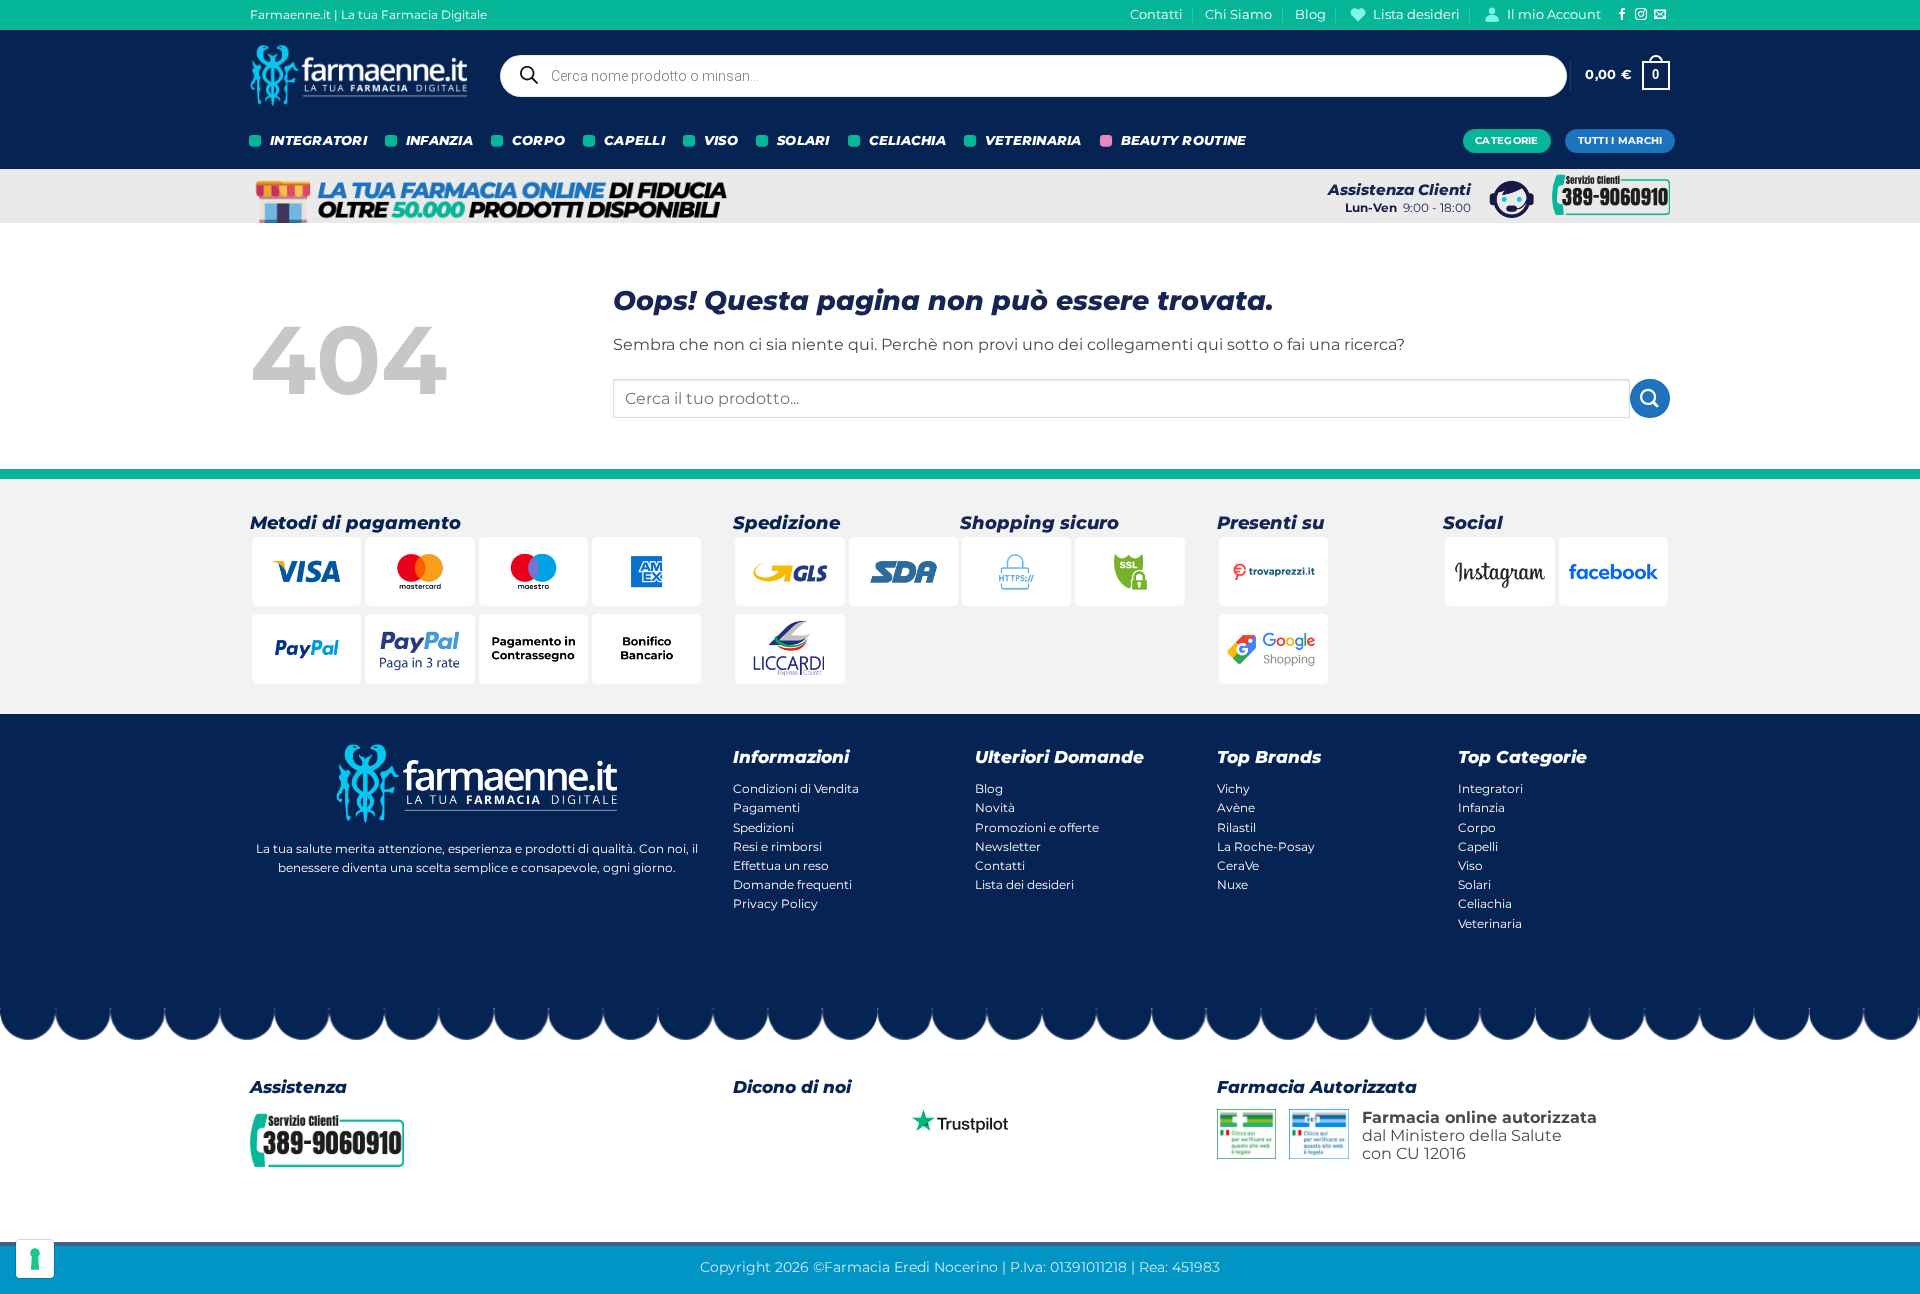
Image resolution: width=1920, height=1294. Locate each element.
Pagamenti (766, 807)
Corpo (1477, 827)
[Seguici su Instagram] (1641, 15)
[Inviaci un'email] (1660, 15)
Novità (995, 807)
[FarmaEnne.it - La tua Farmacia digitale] (358, 75)
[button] (1627, 76)
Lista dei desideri (1024, 884)
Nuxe (1232, 884)
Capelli (1478, 846)
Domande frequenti (792, 884)
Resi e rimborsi (777, 846)
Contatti (1156, 14)
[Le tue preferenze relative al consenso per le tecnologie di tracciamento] (35, 1259)
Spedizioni (763, 827)
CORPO (538, 140)
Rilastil (1236, 827)
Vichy (1233, 788)
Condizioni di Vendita (796, 788)
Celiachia (1485, 903)
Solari (1474, 884)
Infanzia (1481, 807)
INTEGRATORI (318, 140)
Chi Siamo (1238, 14)
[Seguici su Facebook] (1622, 15)
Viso (1470, 865)
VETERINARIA (1033, 140)
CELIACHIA (907, 140)
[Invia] (1650, 398)
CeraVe (1238, 865)
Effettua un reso (781, 865)
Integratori (1490, 788)
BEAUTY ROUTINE (1184, 140)
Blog (1310, 14)
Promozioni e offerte (1037, 827)
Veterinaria (1490, 923)
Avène (1236, 807)
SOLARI (803, 140)
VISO (721, 140)
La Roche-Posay (1266, 846)
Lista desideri (1416, 14)
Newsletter (1008, 846)
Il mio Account (1554, 14)
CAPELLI (634, 140)
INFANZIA (439, 140)
